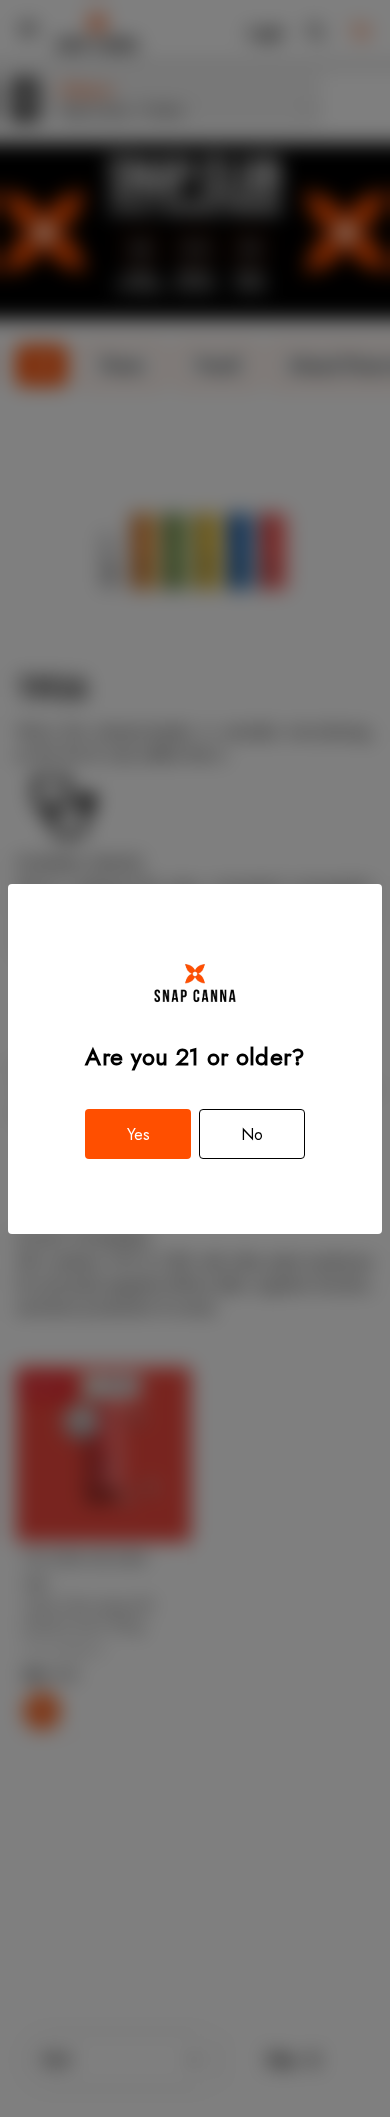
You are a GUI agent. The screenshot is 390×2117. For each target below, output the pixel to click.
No (252, 1134)
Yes (138, 1134)
